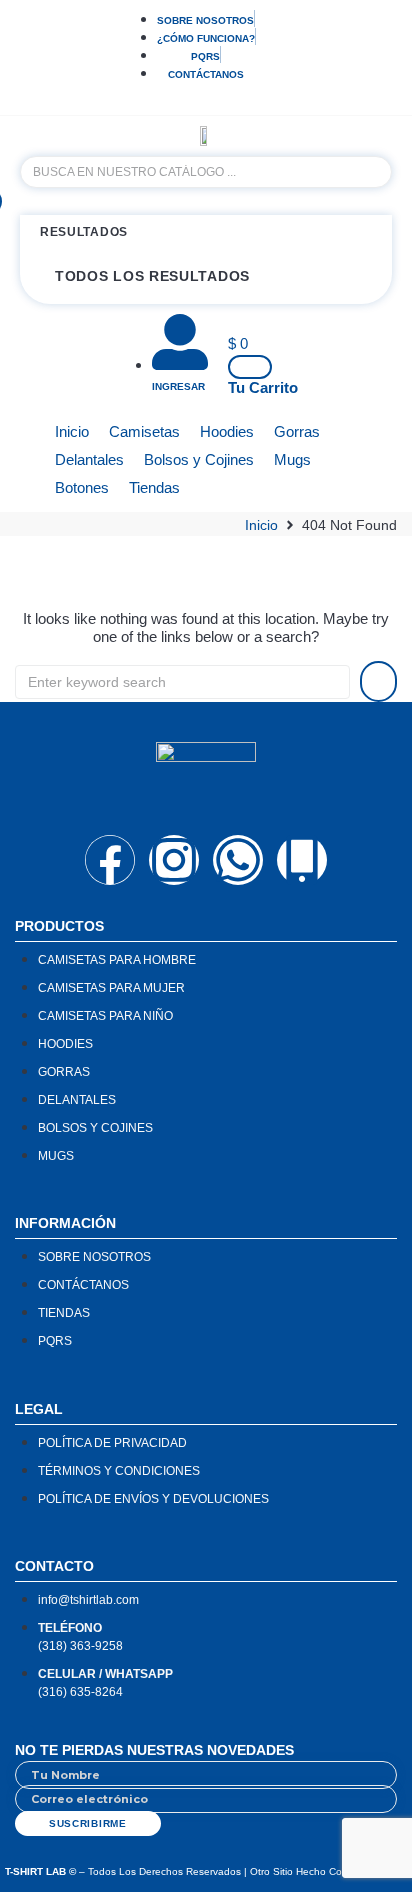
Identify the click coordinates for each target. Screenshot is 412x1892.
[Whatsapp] (238, 860)
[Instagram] (174, 860)
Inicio (261, 525)
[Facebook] (110, 860)
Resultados (84, 232)
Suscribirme (88, 1823)
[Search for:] (182, 682)
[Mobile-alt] (302, 860)
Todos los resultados (152, 276)
